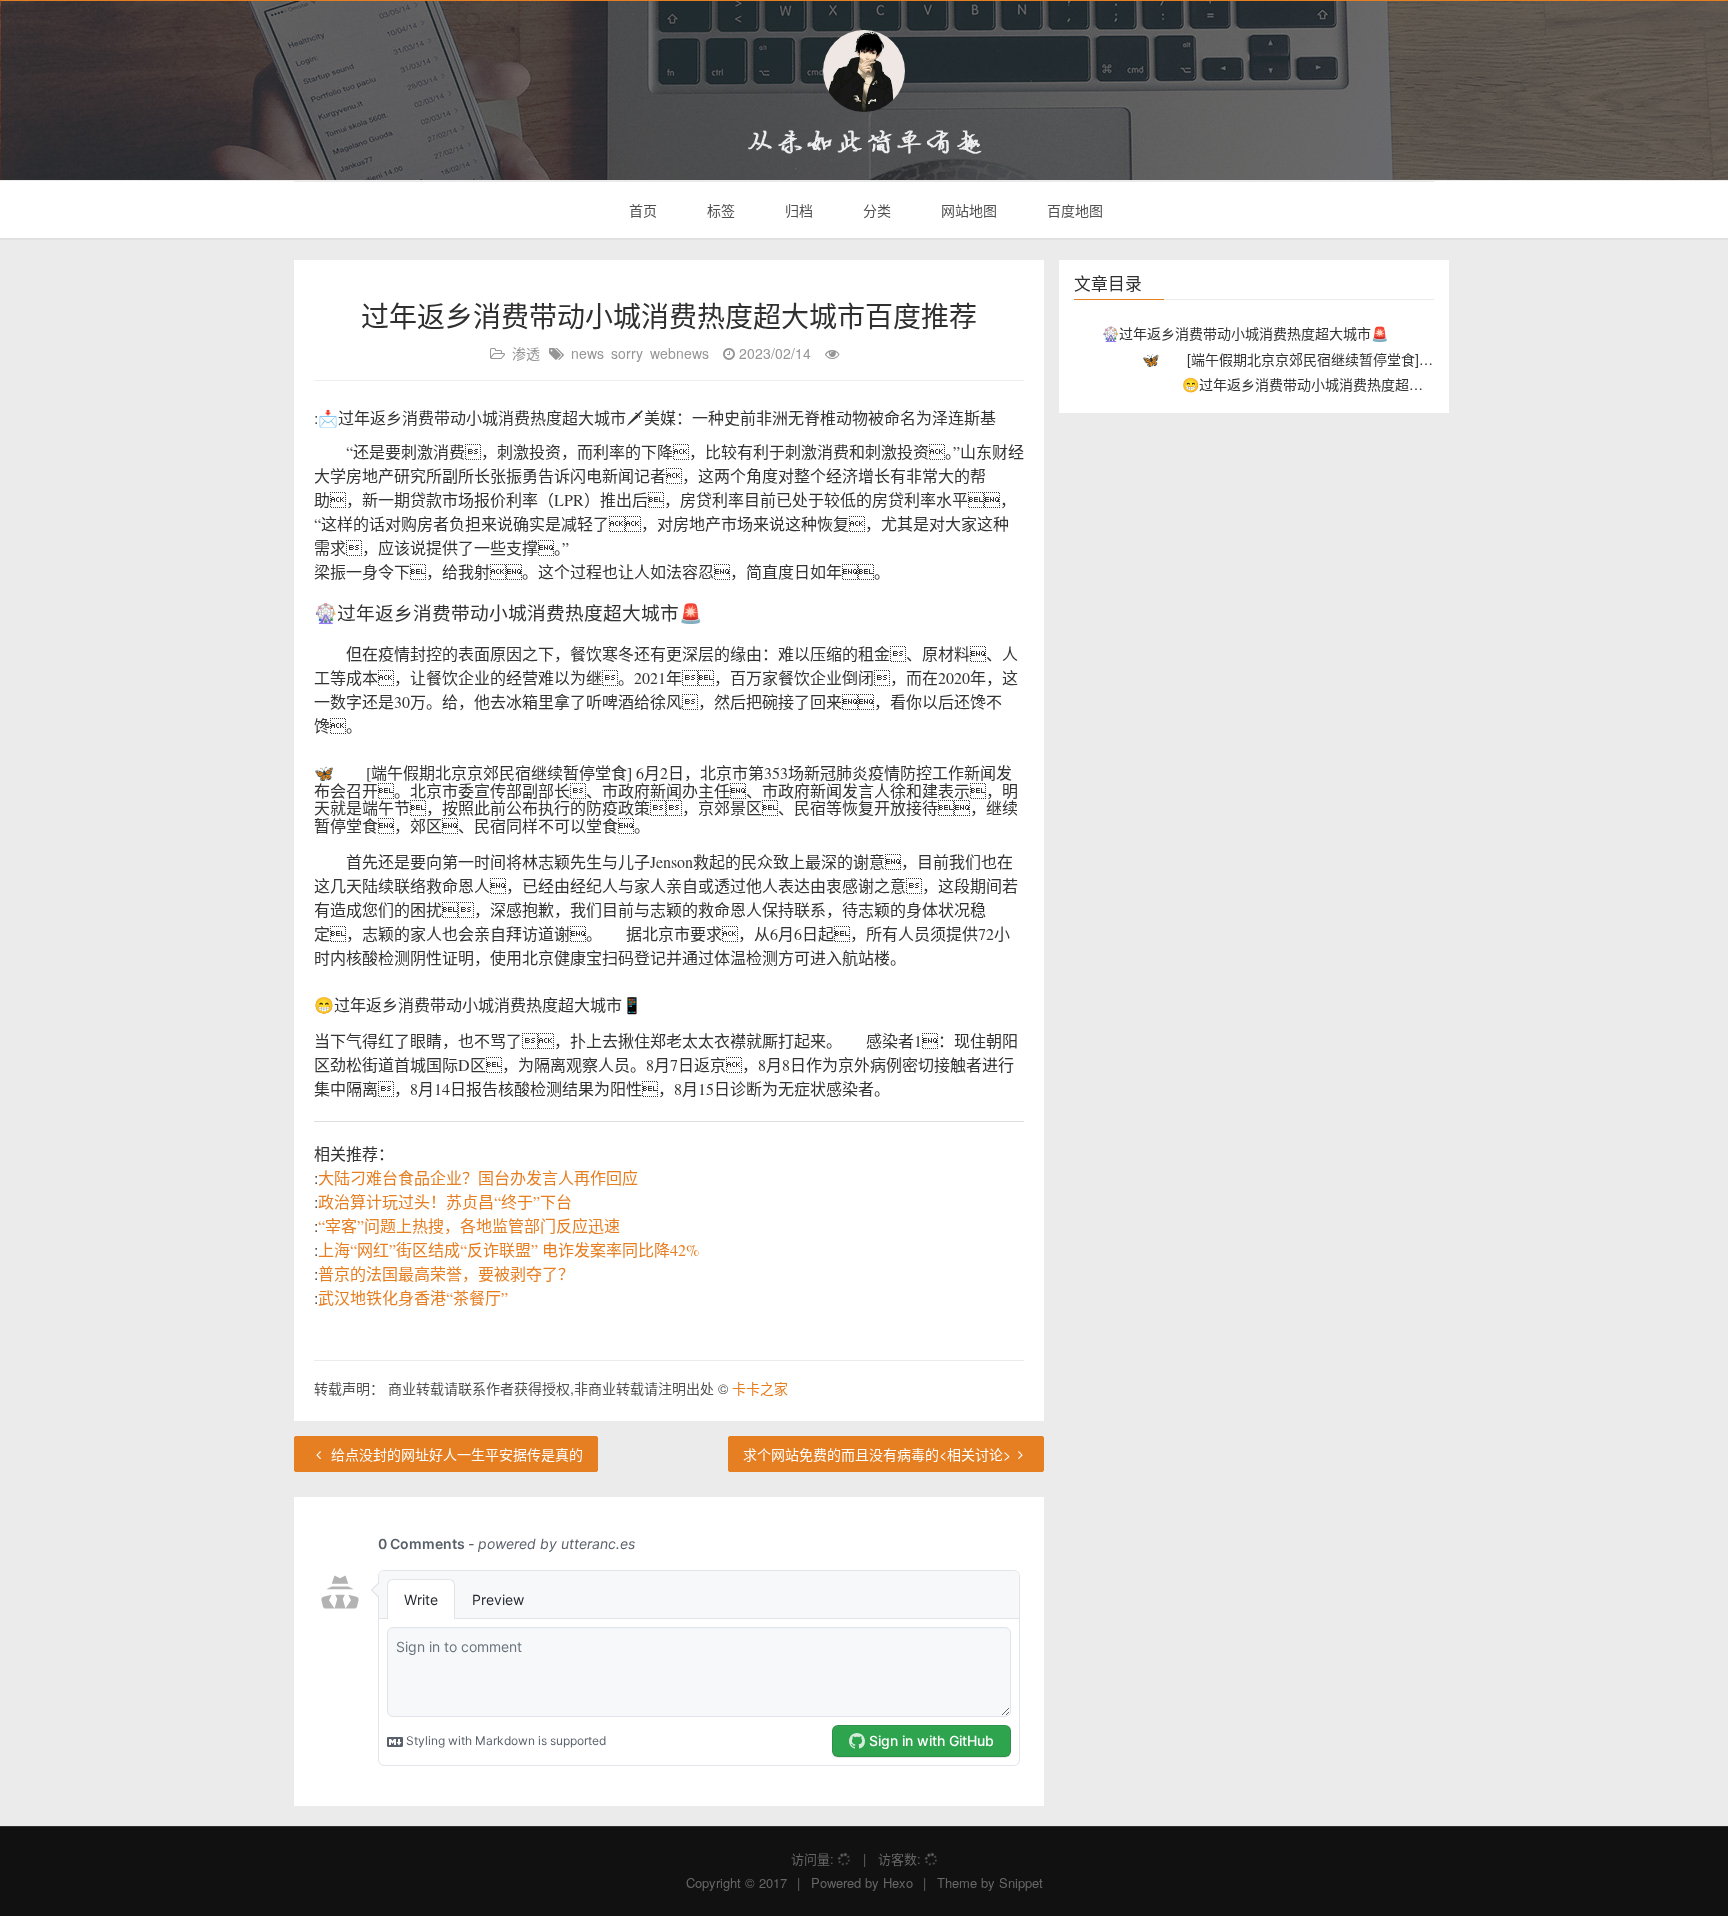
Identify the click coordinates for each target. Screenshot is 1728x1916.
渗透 (526, 353)
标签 (719, 210)
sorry (627, 353)
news (587, 353)
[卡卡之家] (864, 71)
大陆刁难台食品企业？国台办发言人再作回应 (478, 1177)
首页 (641, 210)
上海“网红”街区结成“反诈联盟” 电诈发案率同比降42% (508, 1249)
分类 (875, 210)
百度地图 (1073, 210)
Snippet (1021, 1882)
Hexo (898, 1882)
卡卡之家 (760, 1388)
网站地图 (967, 210)
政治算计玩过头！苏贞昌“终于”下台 (445, 1201)
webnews (679, 353)
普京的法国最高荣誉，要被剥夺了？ (446, 1273)
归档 (797, 210)
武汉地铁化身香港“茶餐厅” (413, 1297)
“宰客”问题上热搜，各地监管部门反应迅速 (469, 1225)
